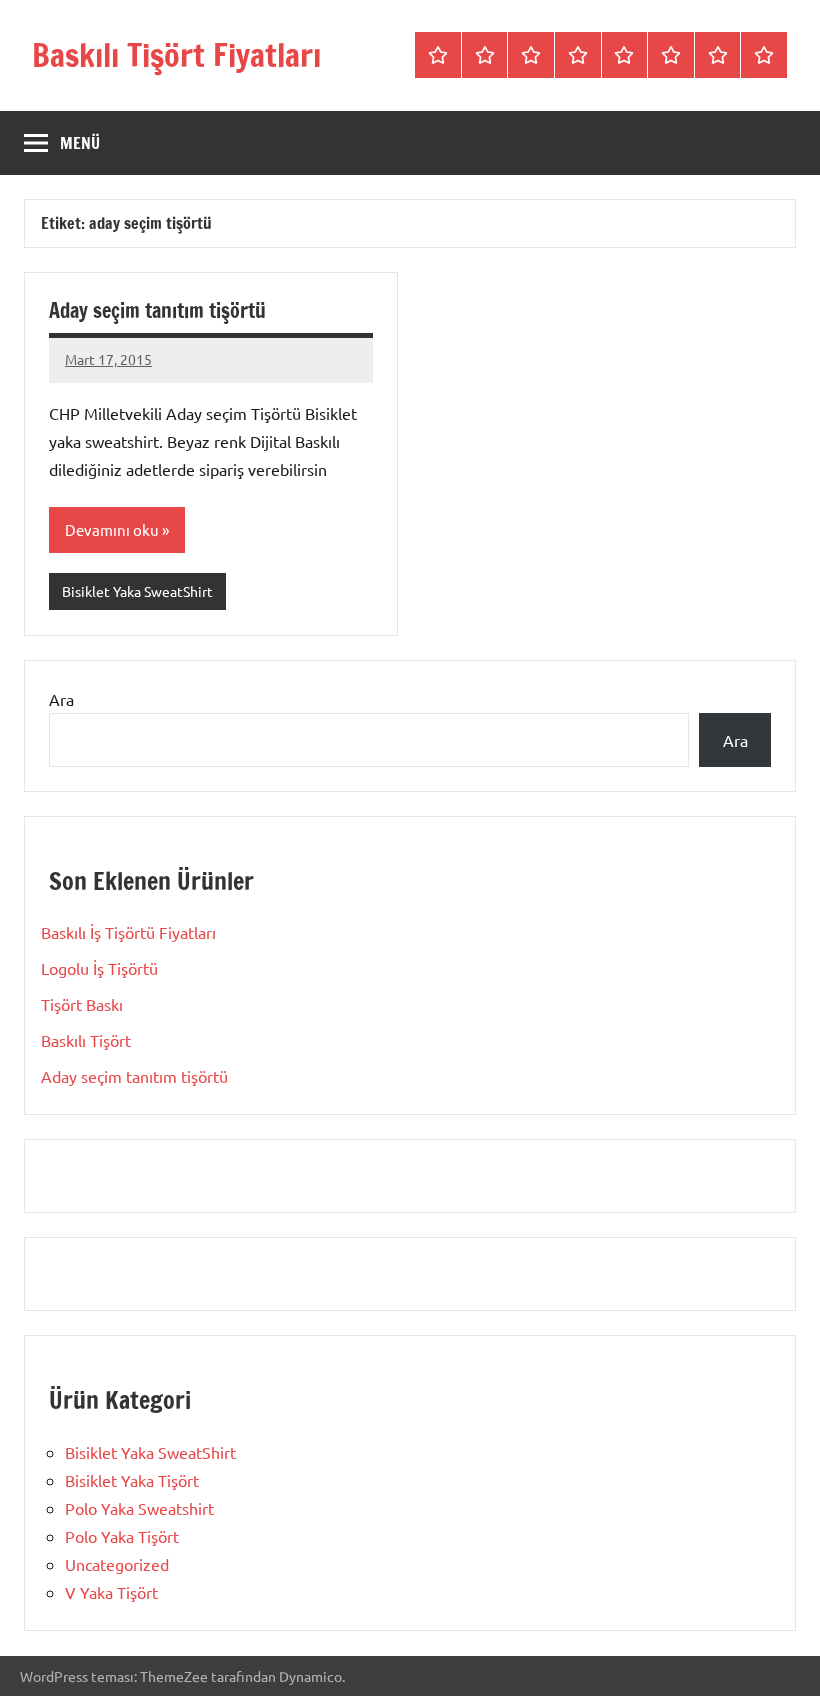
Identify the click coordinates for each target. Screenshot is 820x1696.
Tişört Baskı (82, 1004)
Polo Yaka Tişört (122, 1536)
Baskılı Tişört (86, 1040)
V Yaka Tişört (111, 1592)
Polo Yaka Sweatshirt (139, 1508)
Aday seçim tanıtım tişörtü (157, 310)
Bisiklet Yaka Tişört (132, 1480)
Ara (61, 699)
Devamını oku (112, 529)
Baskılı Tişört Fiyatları (176, 55)
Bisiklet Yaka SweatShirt (137, 591)
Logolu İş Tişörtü (99, 968)
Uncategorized (117, 1564)
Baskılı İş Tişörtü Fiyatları (128, 932)
